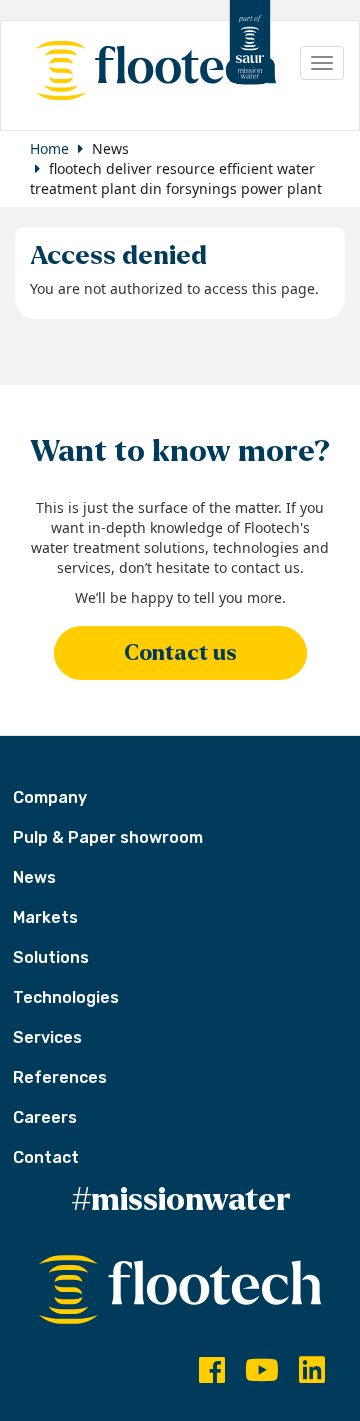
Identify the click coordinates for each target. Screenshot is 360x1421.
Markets (45, 917)
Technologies (66, 997)
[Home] (146, 70)
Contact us (180, 653)
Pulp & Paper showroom (108, 837)
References (60, 1077)
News (34, 877)
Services (47, 1037)
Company (50, 797)
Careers (45, 1117)
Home (49, 148)
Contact (46, 1157)
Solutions (51, 957)
